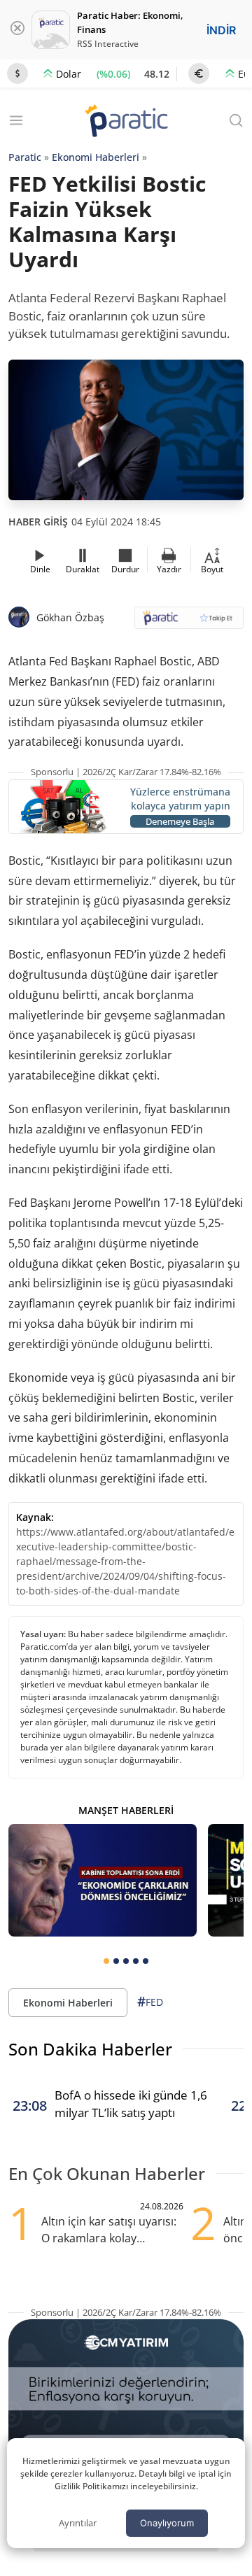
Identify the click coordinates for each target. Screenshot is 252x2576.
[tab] (106, 1961)
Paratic (25, 157)
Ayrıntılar (78, 2523)
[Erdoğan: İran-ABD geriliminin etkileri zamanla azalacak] (103, 1880)
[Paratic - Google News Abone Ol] (189, 622)
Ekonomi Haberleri (96, 157)
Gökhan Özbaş (70, 617)
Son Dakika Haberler (90, 2049)
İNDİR (221, 30)
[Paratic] (126, 122)
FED (150, 2002)
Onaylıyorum (167, 2523)
